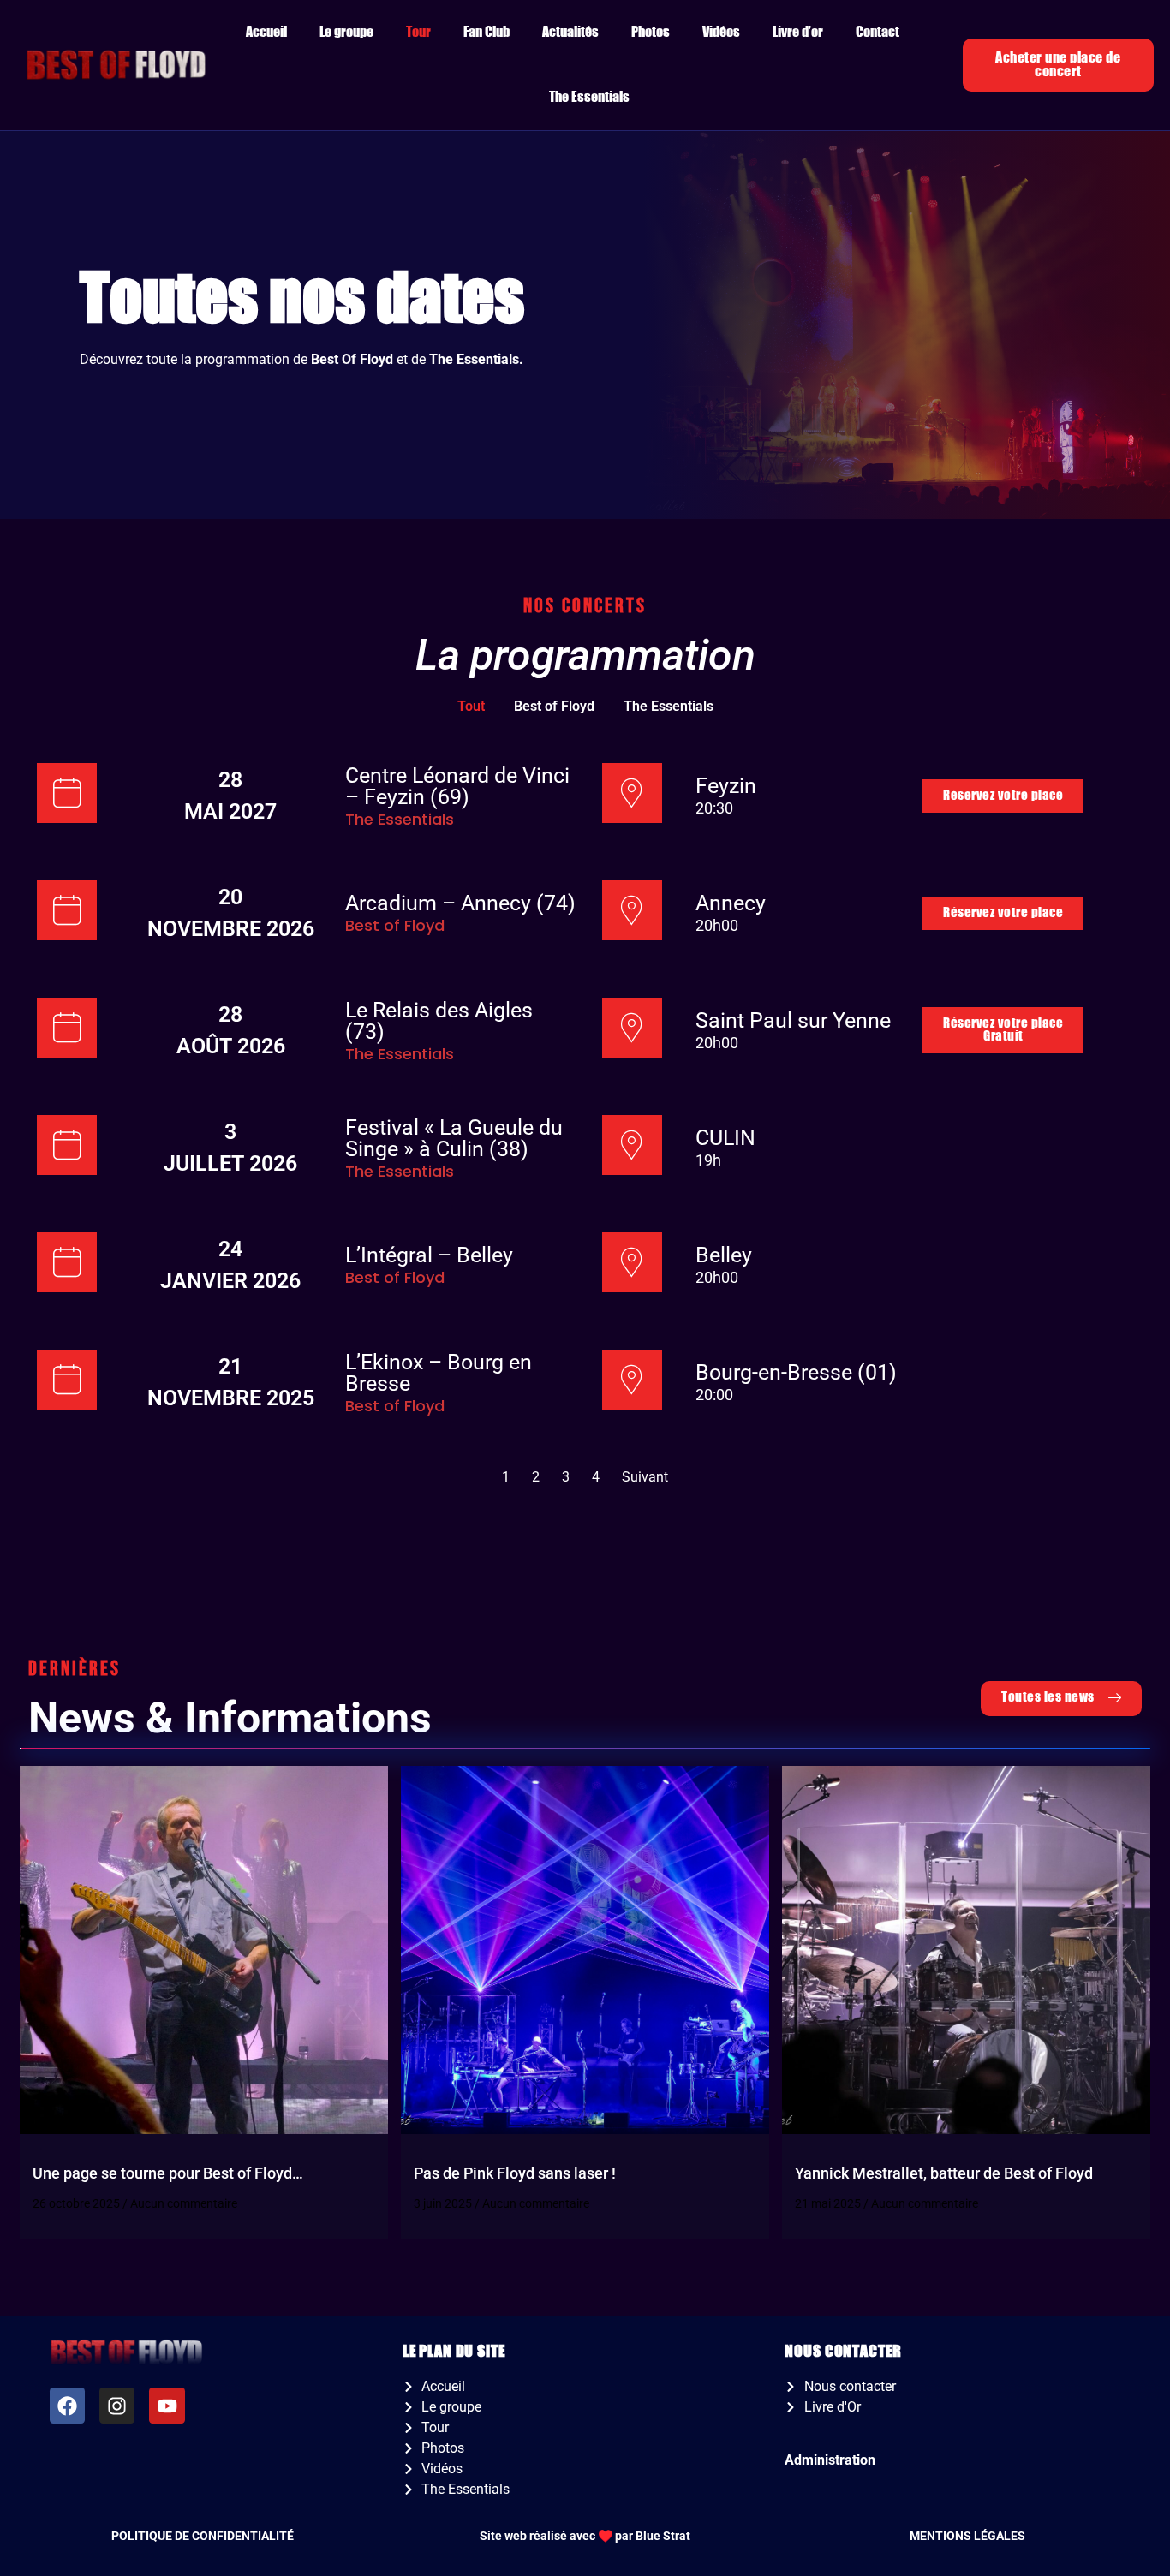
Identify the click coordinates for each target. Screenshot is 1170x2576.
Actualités (570, 32)
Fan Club (487, 32)
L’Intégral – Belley (429, 1255)
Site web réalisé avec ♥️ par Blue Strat (585, 2536)
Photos (651, 32)
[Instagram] (117, 2405)
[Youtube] (167, 2405)
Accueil (266, 32)
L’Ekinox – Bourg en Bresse (439, 1373)
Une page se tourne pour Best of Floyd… (168, 2173)
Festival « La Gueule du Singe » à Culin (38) (454, 1138)
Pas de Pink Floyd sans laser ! (515, 2173)
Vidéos (721, 32)
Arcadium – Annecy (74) (460, 903)
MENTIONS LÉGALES (967, 2536)
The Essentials (589, 97)
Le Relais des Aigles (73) (439, 1021)
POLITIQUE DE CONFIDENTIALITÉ (203, 2536)
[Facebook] (67, 2405)
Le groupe (346, 32)
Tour (418, 32)
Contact (877, 32)
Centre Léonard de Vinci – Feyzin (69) (457, 786)
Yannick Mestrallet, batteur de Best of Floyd (944, 2173)
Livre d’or (798, 32)
